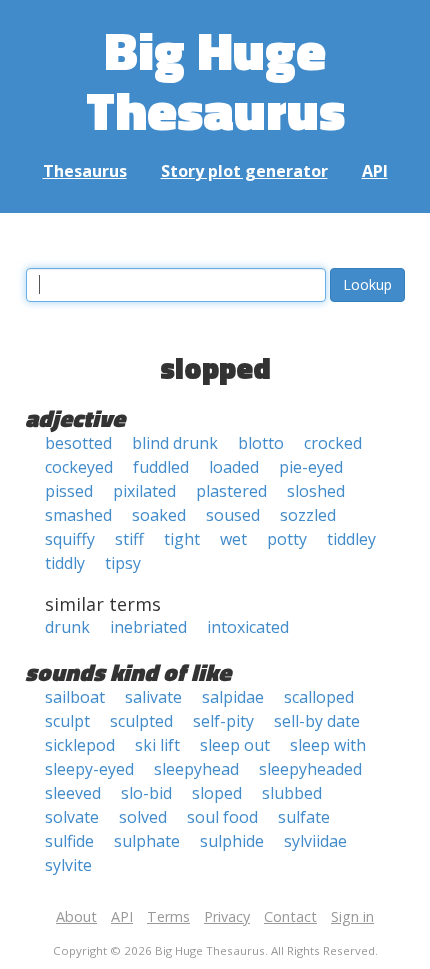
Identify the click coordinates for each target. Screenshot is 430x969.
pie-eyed (311, 467)
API (375, 171)
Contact (290, 916)
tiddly (65, 563)
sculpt (67, 721)
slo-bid (146, 793)
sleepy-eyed (89, 769)
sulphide (232, 841)
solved (143, 817)
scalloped (319, 697)
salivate (153, 697)
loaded (234, 467)
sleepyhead (196, 769)
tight (182, 539)
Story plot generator (244, 171)
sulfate (304, 817)
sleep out (235, 745)
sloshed (316, 491)
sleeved (73, 793)
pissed (69, 491)
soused (233, 515)
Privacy (227, 916)
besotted (78, 443)
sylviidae (315, 841)
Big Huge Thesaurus (215, 79)
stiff (129, 539)
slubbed (292, 793)
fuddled (161, 467)
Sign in (352, 916)
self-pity (223, 721)
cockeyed (79, 467)
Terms (168, 916)
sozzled (308, 515)
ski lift (157, 745)
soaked (159, 515)
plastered (231, 491)
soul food (222, 817)
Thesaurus (85, 171)
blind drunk (175, 443)
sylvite (68, 865)
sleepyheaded (310, 769)
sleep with (328, 745)
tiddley (351, 539)
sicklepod (80, 745)
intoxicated (248, 627)
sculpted (141, 721)
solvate (72, 817)
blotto (261, 443)
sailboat (75, 697)
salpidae (233, 697)
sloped (217, 793)
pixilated (144, 491)
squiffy (70, 539)
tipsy (123, 563)
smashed (78, 515)
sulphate (147, 841)
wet (233, 539)
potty (287, 539)
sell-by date (317, 721)
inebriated (148, 627)
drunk (67, 627)
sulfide (69, 841)
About (76, 916)
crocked (333, 443)
